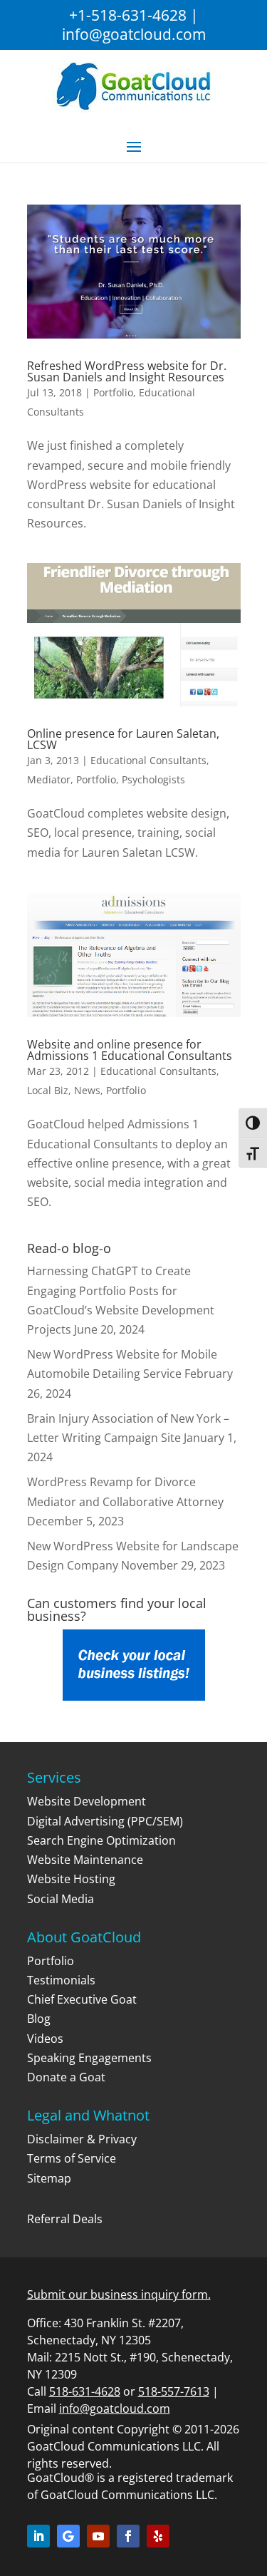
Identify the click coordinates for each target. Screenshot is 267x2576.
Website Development (87, 1801)
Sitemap (49, 2178)
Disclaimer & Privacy (82, 2139)
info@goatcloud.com (134, 34)
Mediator (49, 779)
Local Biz (48, 1090)
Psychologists (153, 779)
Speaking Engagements (89, 2058)
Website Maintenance (85, 1860)
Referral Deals (65, 2219)
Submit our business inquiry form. (119, 2294)
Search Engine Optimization (101, 1840)
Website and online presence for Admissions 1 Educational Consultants (130, 1050)
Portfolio (113, 392)
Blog (39, 2019)
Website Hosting (71, 1879)
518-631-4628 (85, 2391)
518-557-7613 (174, 2391)
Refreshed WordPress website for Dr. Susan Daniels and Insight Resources (127, 371)
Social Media (61, 1899)
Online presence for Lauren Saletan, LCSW (123, 739)
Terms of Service (72, 2158)
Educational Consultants (148, 760)
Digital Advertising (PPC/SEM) (105, 1821)
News (87, 1090)
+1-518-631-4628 (128, 15)
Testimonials (61, 1980)
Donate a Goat (66, 2077)
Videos (45, 2039)
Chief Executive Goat (82, 1999)
